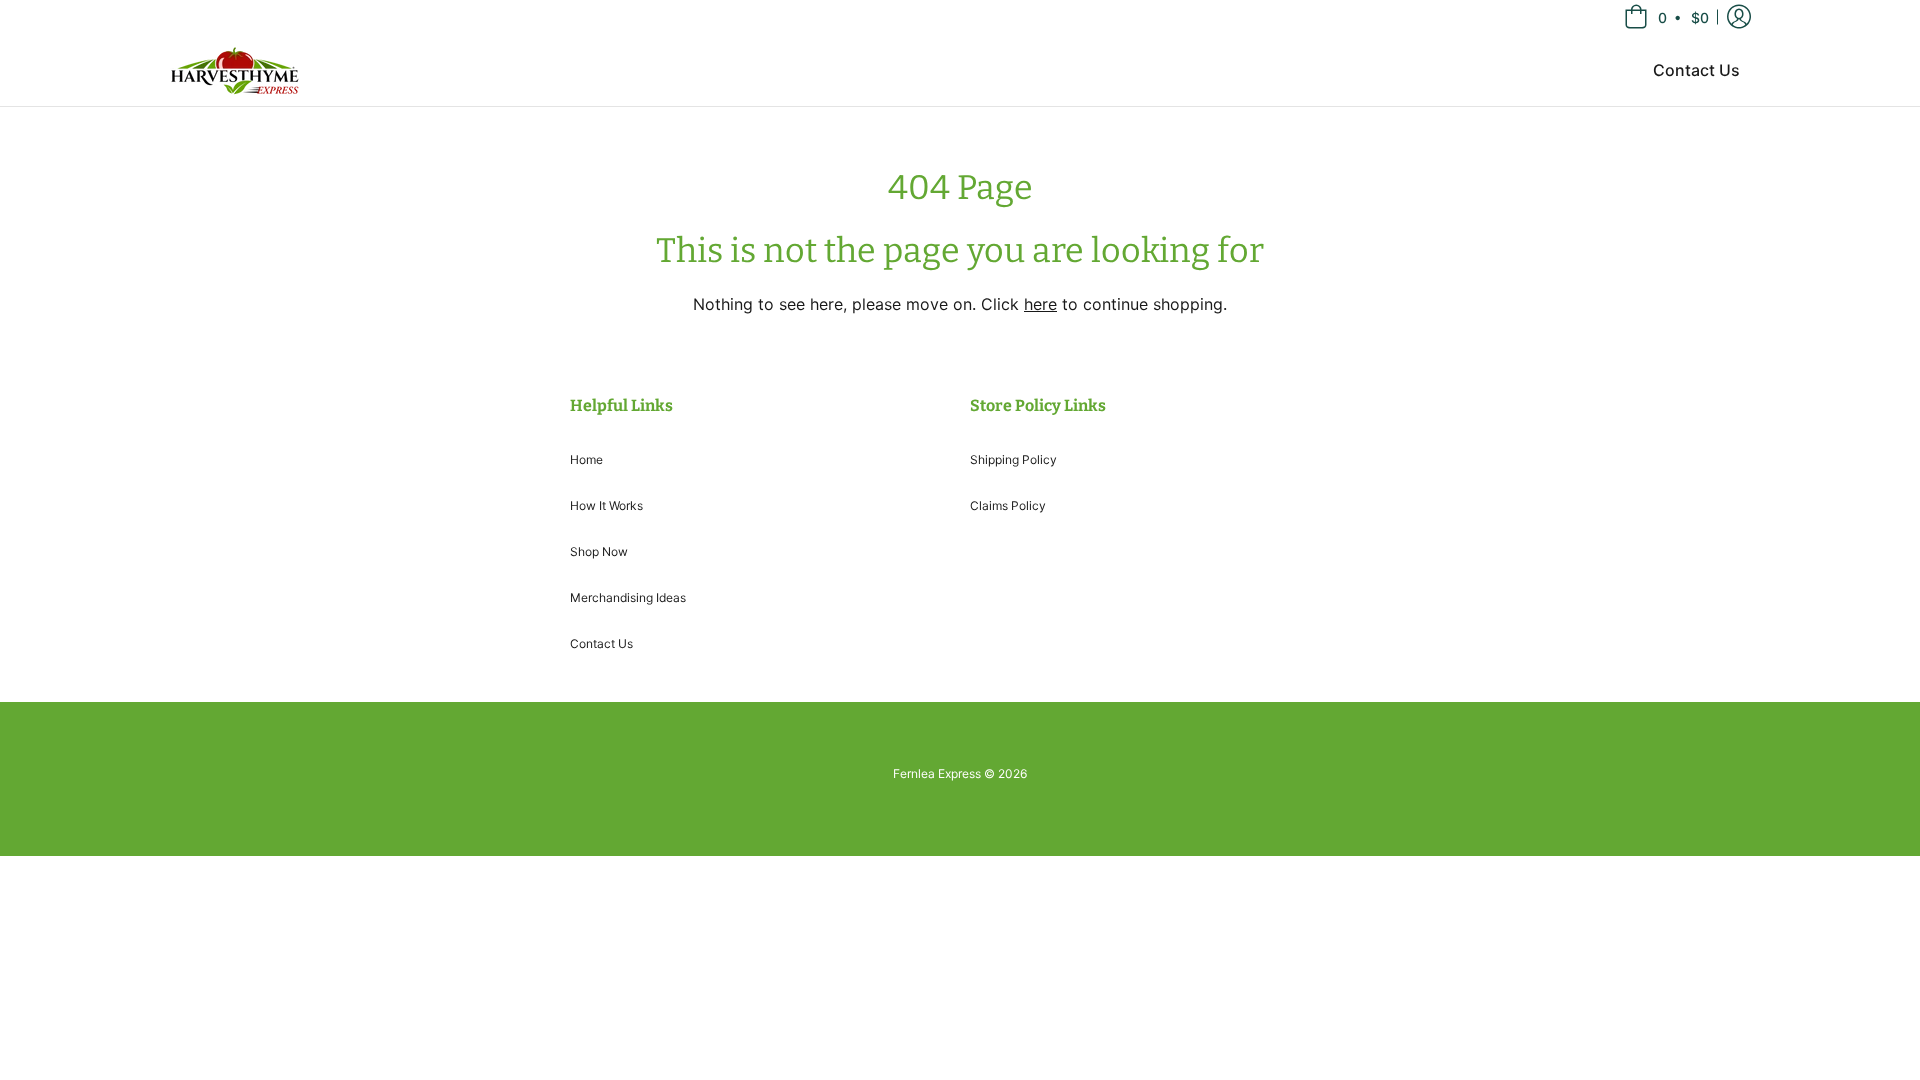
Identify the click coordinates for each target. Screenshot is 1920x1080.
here (1040, 304)
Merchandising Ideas (628, 597)
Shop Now (599, 551)
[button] (1668, 17)
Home (586, 459)
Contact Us (601, 643)
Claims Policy (1008, 505)
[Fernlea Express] (235, 70)
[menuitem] (1696, 70)
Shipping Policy (1013, 459)
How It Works (606, 505)
